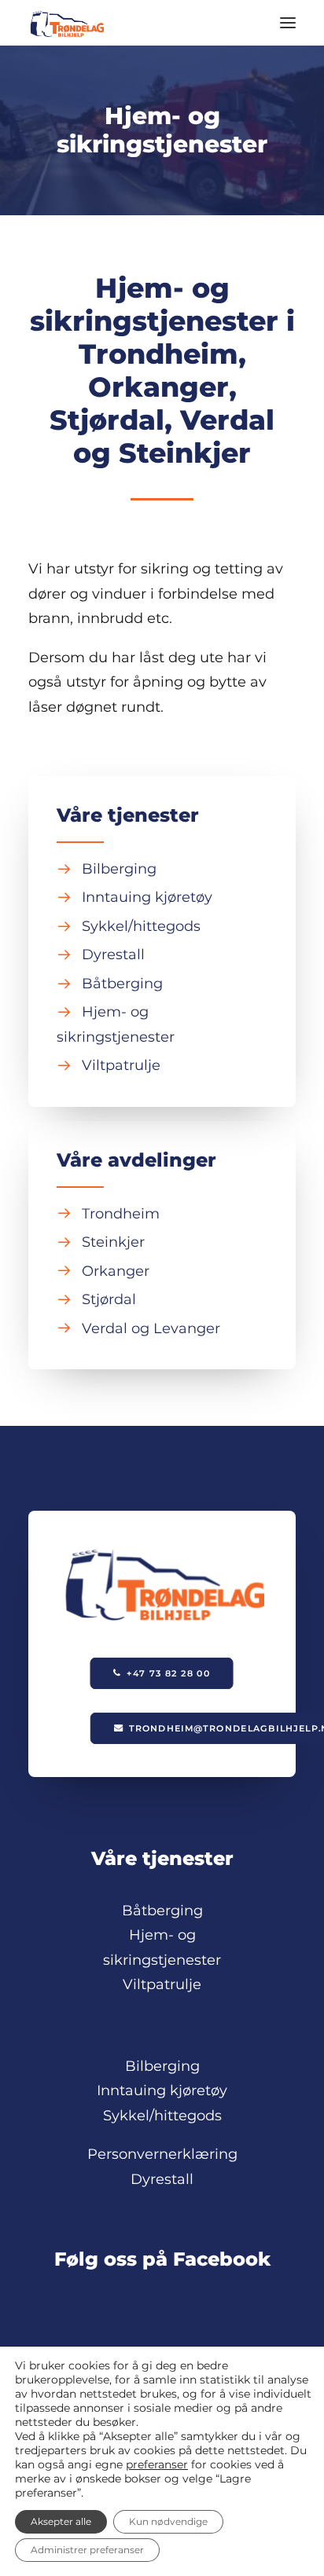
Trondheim (121, 1214)
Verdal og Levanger (151, 1328)
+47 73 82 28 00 (169, 1673)
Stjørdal (109, 1299)
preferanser (157, 2464)
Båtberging (122, 984)
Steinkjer (113, 1242)
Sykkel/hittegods (141, 926)
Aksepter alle (61, 2521)
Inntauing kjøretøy (147, 897)
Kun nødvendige (168, 2521)
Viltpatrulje (121, 1065)
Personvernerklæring (162, 2154)
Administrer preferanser (87, 2550)
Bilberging (119, 869)
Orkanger (116, 1271)
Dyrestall (113, 955)
